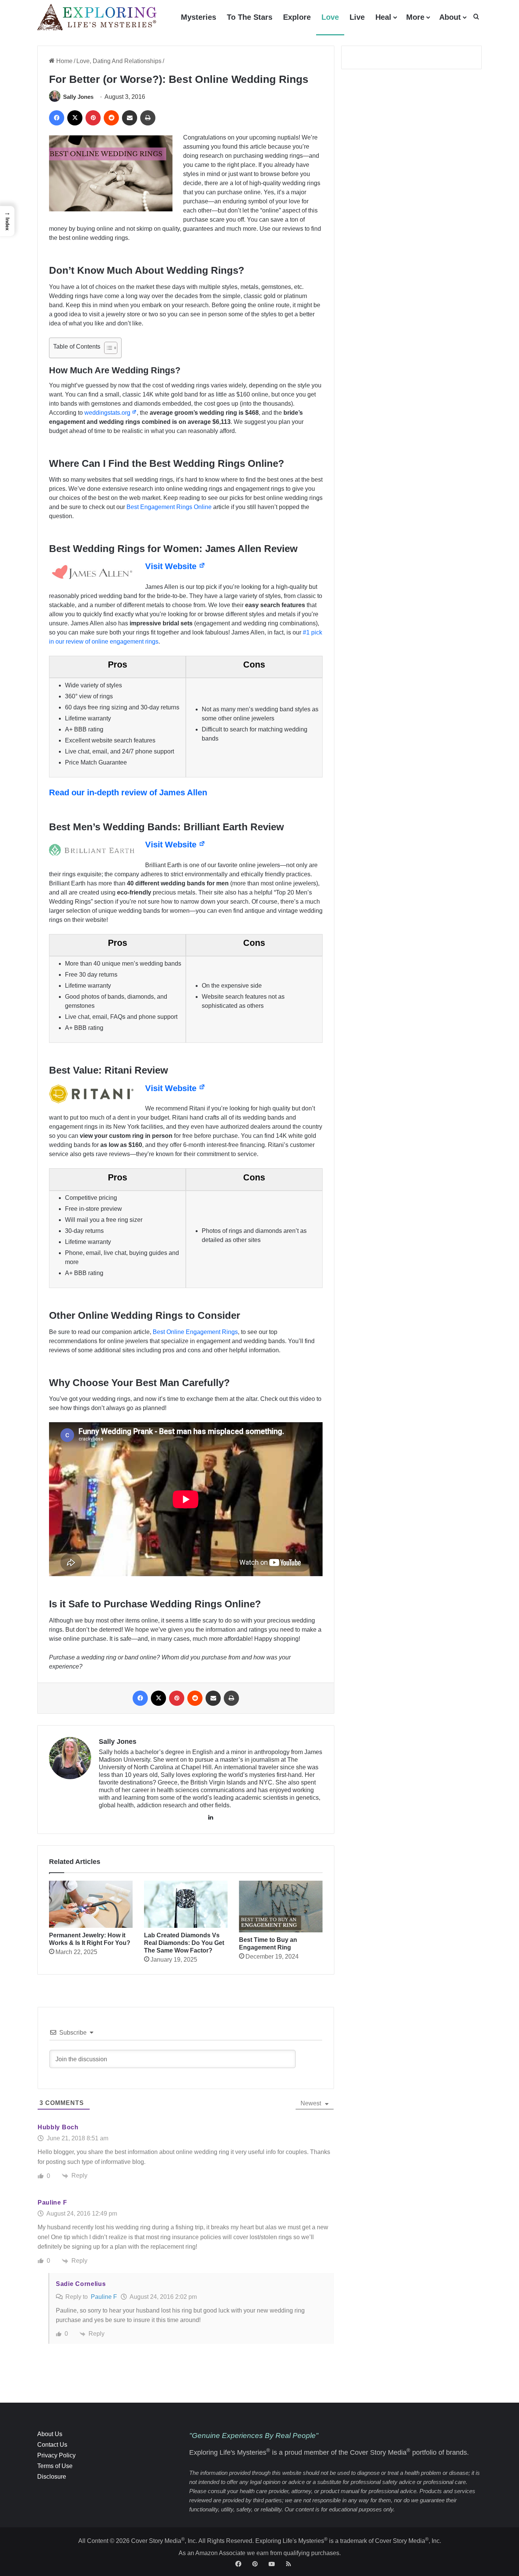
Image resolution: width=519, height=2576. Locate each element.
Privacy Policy (56, 2455)
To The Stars (250, 17)
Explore (297, 17)
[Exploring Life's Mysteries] (97, 17)
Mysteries (199, 17)
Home (64, 61)
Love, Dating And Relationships (119, 61)
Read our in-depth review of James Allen (128, 792)
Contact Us (52, 2445)
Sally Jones (78, 97)
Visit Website (172, 566)
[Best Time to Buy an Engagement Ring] (281, 1906)
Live (357, 17)
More (415, 17)
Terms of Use (55, 2466)
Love (330, 17)
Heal (383, 17)
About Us (50, 2434)
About (450, 17)
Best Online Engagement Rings (195, 1332)
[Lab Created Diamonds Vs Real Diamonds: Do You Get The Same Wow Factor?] (186, 1904)
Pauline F (104, 2297)
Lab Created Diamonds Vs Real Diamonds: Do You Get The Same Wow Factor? (184, 1943)
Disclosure (52, 2477)
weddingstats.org (108, 413)
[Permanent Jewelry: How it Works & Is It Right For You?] (91, 1904)
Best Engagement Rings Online (169, 507)
